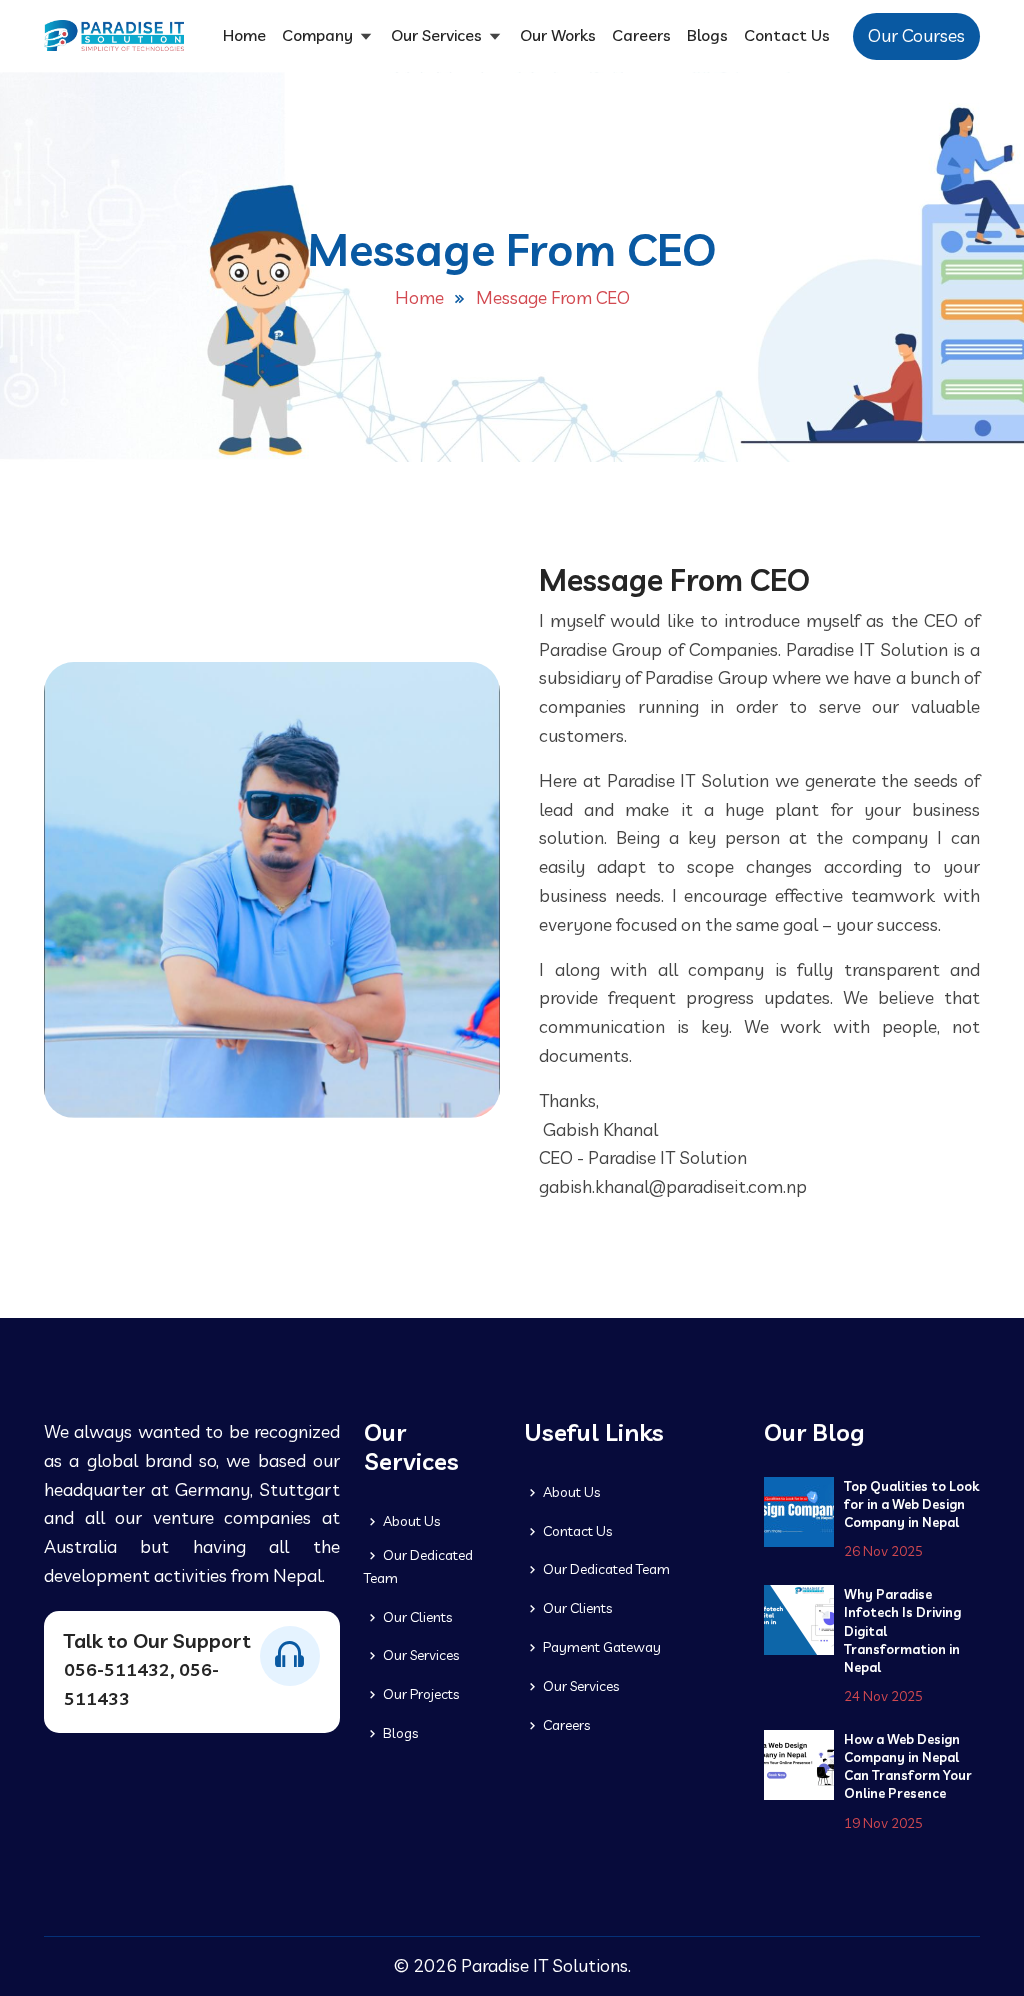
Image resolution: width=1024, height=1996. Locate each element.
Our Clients (416, 1617)
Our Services (438, 35)
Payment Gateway (600, 1647)
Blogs (707, 35)
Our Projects (419, 1694)
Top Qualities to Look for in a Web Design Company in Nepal (911, 1504)
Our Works (558, 35)
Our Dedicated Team (418, 1566)
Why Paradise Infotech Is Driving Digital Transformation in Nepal (902, 1630)
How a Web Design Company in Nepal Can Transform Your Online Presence (908, 1766)
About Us (410, 1521)
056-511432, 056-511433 (141, 1684)
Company (319, 35)
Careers (641, 35)
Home (244, 35)
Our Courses (916, 35)
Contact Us (787, 35)
